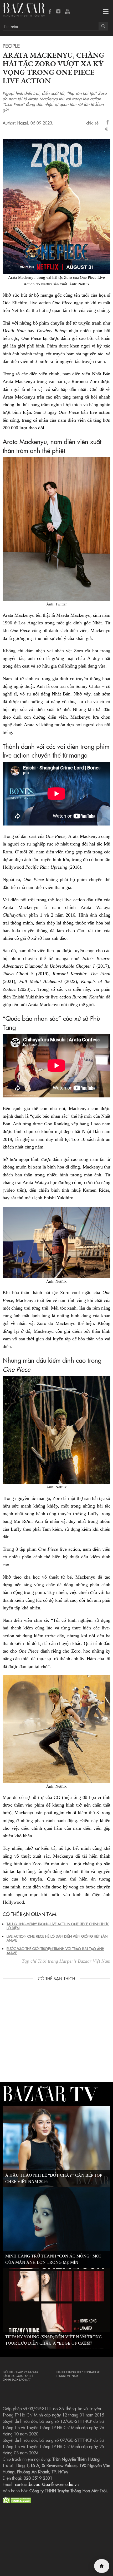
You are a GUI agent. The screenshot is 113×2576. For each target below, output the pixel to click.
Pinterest (108, 130)
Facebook (50, 12)
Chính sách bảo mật (17, 2380)
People (11, 46)
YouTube (68, 12)
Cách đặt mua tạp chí (18, 2376)
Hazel (23, 123)
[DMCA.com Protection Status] (17, 2499)
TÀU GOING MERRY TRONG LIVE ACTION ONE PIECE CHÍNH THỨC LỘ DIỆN (58, 1926)
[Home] (102, 2566)
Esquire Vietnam (67, 2376)
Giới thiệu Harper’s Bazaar (20, 2372)
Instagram (59, 12)
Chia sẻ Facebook (108, 123)
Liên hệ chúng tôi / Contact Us (78, 2372)
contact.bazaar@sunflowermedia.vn (47, 2484)
